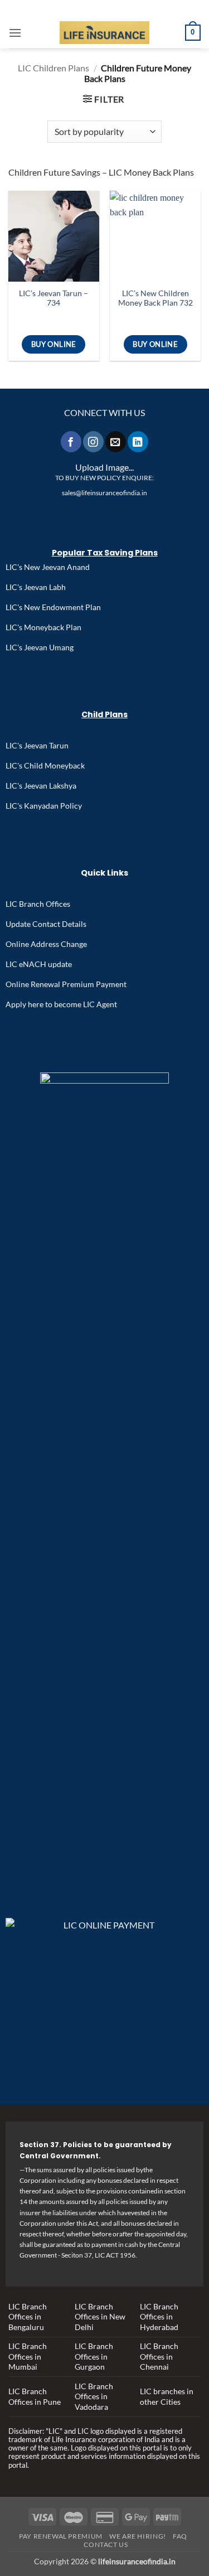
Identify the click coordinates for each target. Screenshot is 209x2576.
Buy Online (54, 344)
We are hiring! (138, 2536)
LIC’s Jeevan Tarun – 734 (54, 298)
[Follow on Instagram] (93, 441)
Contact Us (106, 2544)
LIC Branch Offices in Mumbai (28, 2356)
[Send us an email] (115, 441)
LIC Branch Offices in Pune (35, 2396)
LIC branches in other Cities (167, 2396)
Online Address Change (46, 944)
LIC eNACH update (39, 964)
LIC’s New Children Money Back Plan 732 (155, 298)
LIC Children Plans (54, 68)
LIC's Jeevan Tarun (37, 745)
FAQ (180, 2536)
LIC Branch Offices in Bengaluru (28, 2317)
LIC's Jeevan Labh (36, 587)
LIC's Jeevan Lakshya (41, 786)
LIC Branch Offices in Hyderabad (159, 2317)
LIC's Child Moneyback (45, 765)
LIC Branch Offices (38, 904)
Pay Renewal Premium (61, 2536)
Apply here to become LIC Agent (61, 1004)
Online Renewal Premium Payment (66, 984)
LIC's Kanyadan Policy (44, 806)
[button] (15, 33)
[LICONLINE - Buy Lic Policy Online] (104, 33)
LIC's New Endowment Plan (53, 607)
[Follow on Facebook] (71, 441)
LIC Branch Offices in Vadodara (94, 2396)
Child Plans (104, 714)
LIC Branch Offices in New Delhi (100, 2317)
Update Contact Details (46, 924)
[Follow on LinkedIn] (138, 441)
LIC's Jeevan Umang (40, 647)
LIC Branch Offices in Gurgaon (94, 2356)
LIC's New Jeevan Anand (48, 567)
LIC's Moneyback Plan (43, 627)
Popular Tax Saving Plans (105, 553)
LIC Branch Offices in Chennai (159, 2356)
